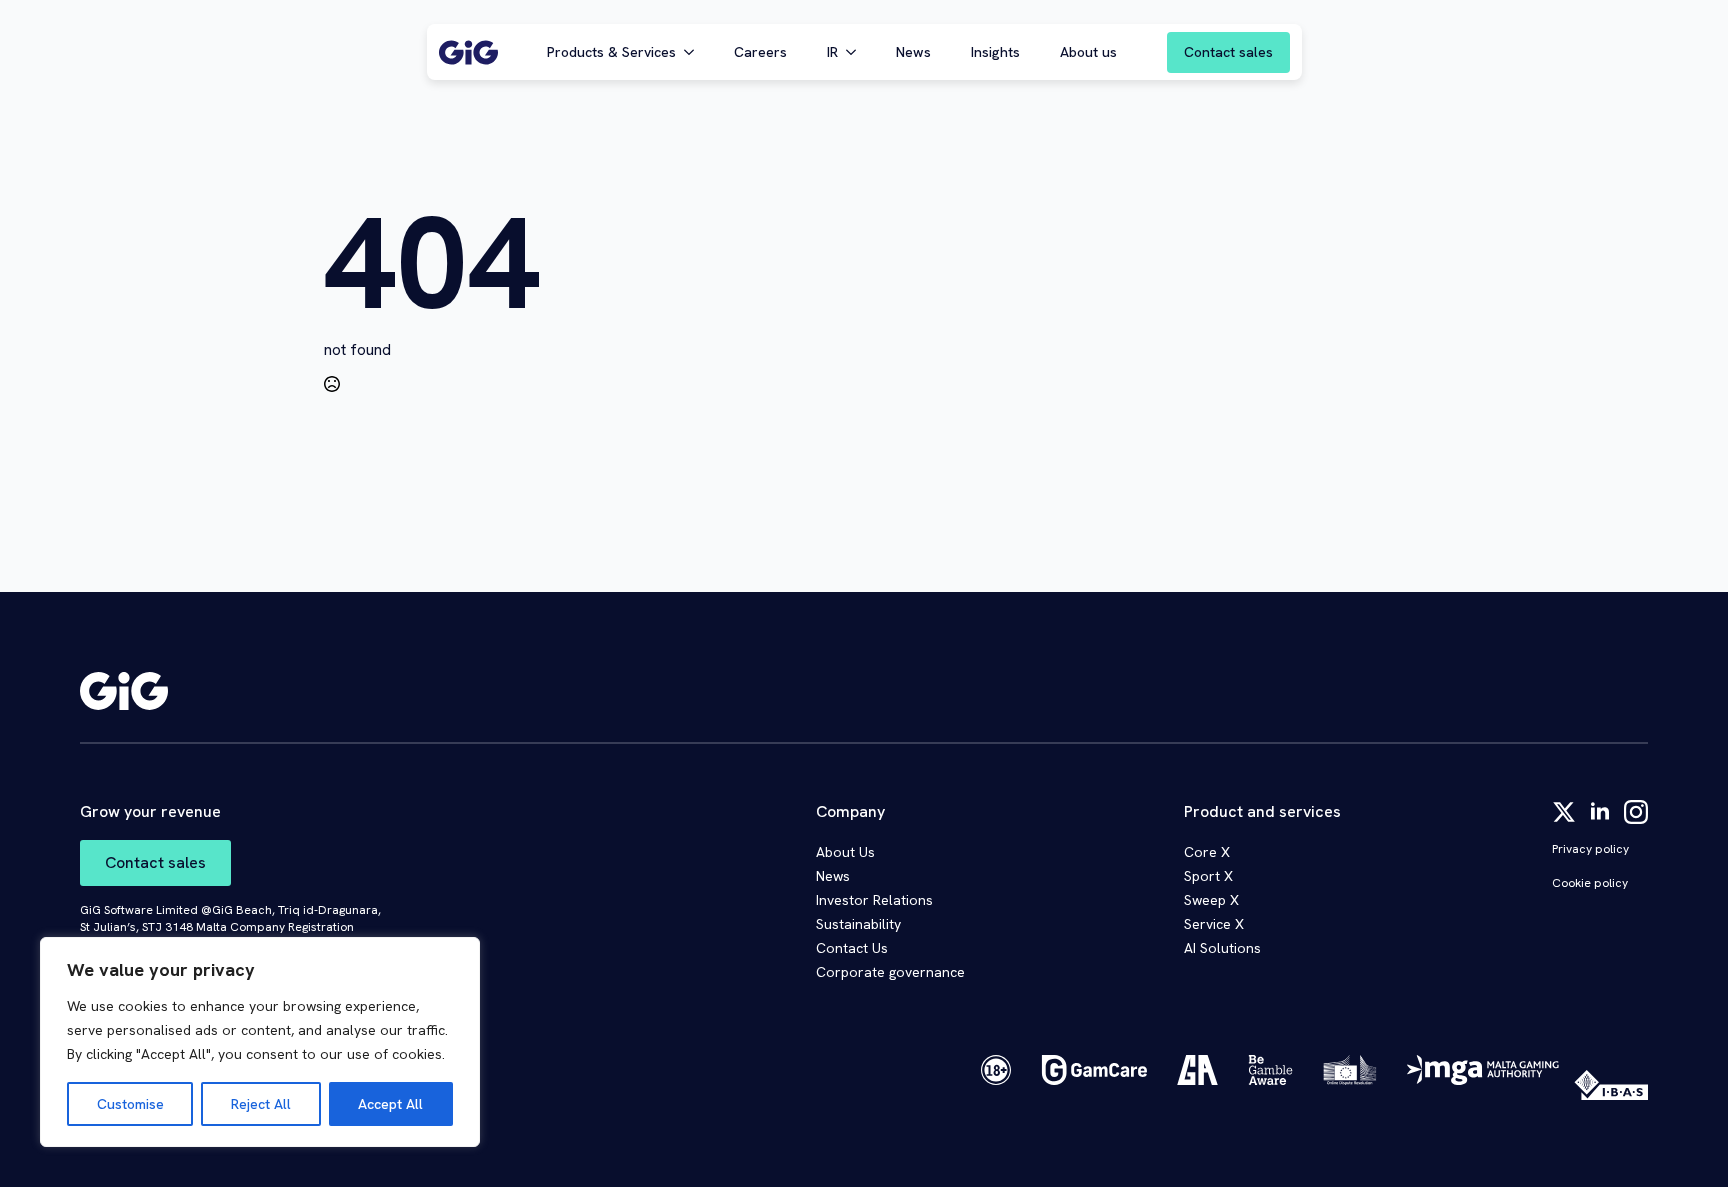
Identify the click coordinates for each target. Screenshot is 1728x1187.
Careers (760, 52)
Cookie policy (1590, 883)
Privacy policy (1590, 849)
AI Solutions (1222, 948)
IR (832, 52)
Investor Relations (874, 900)
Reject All (261, 1104)
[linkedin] (1600, 812)
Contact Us (852, 948)
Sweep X (1211, 900)
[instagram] (1636, 812)
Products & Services (611, 52)
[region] (260, 1042)
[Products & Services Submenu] (695, 52)
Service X (1214, 924)
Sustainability (858, 924)
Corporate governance (890, 972)
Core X (1207, 852)
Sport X (1208, 876)
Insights (995, 52)
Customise (130, 1104)
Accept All (390, 1104)
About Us (845, 852)
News (913, 52)
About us (1088, 52)
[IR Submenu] (857, 52)
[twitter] (1564, 812)
